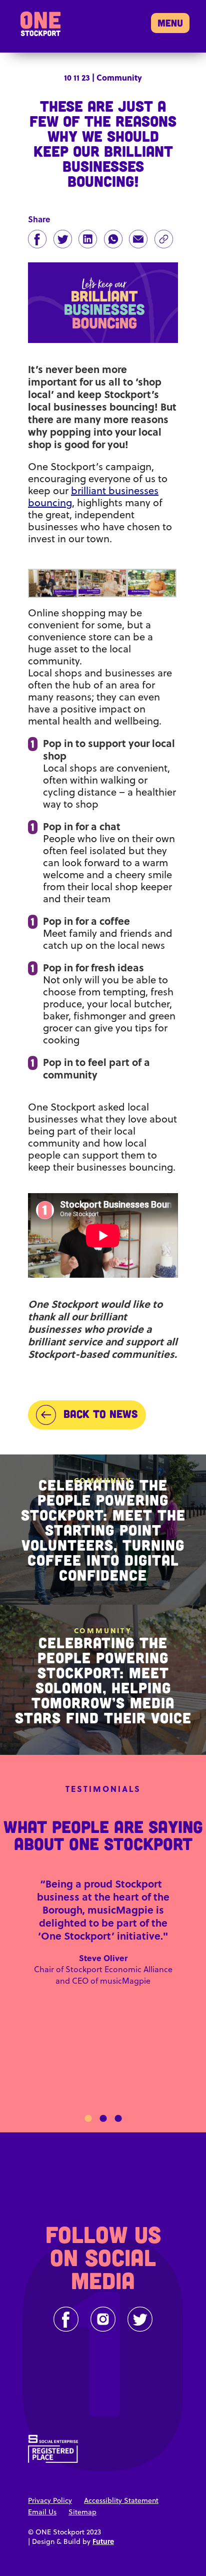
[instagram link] (103, 2319)
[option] (103, 1942)
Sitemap (82, 2512)
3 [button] (118, 2118)
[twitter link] (140, 2319)
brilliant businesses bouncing (93, 496)
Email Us (42, 2512)
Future (103, 2541)
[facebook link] (66, 2319)
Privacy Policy (50, 2500)
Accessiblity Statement (121, 2500)
